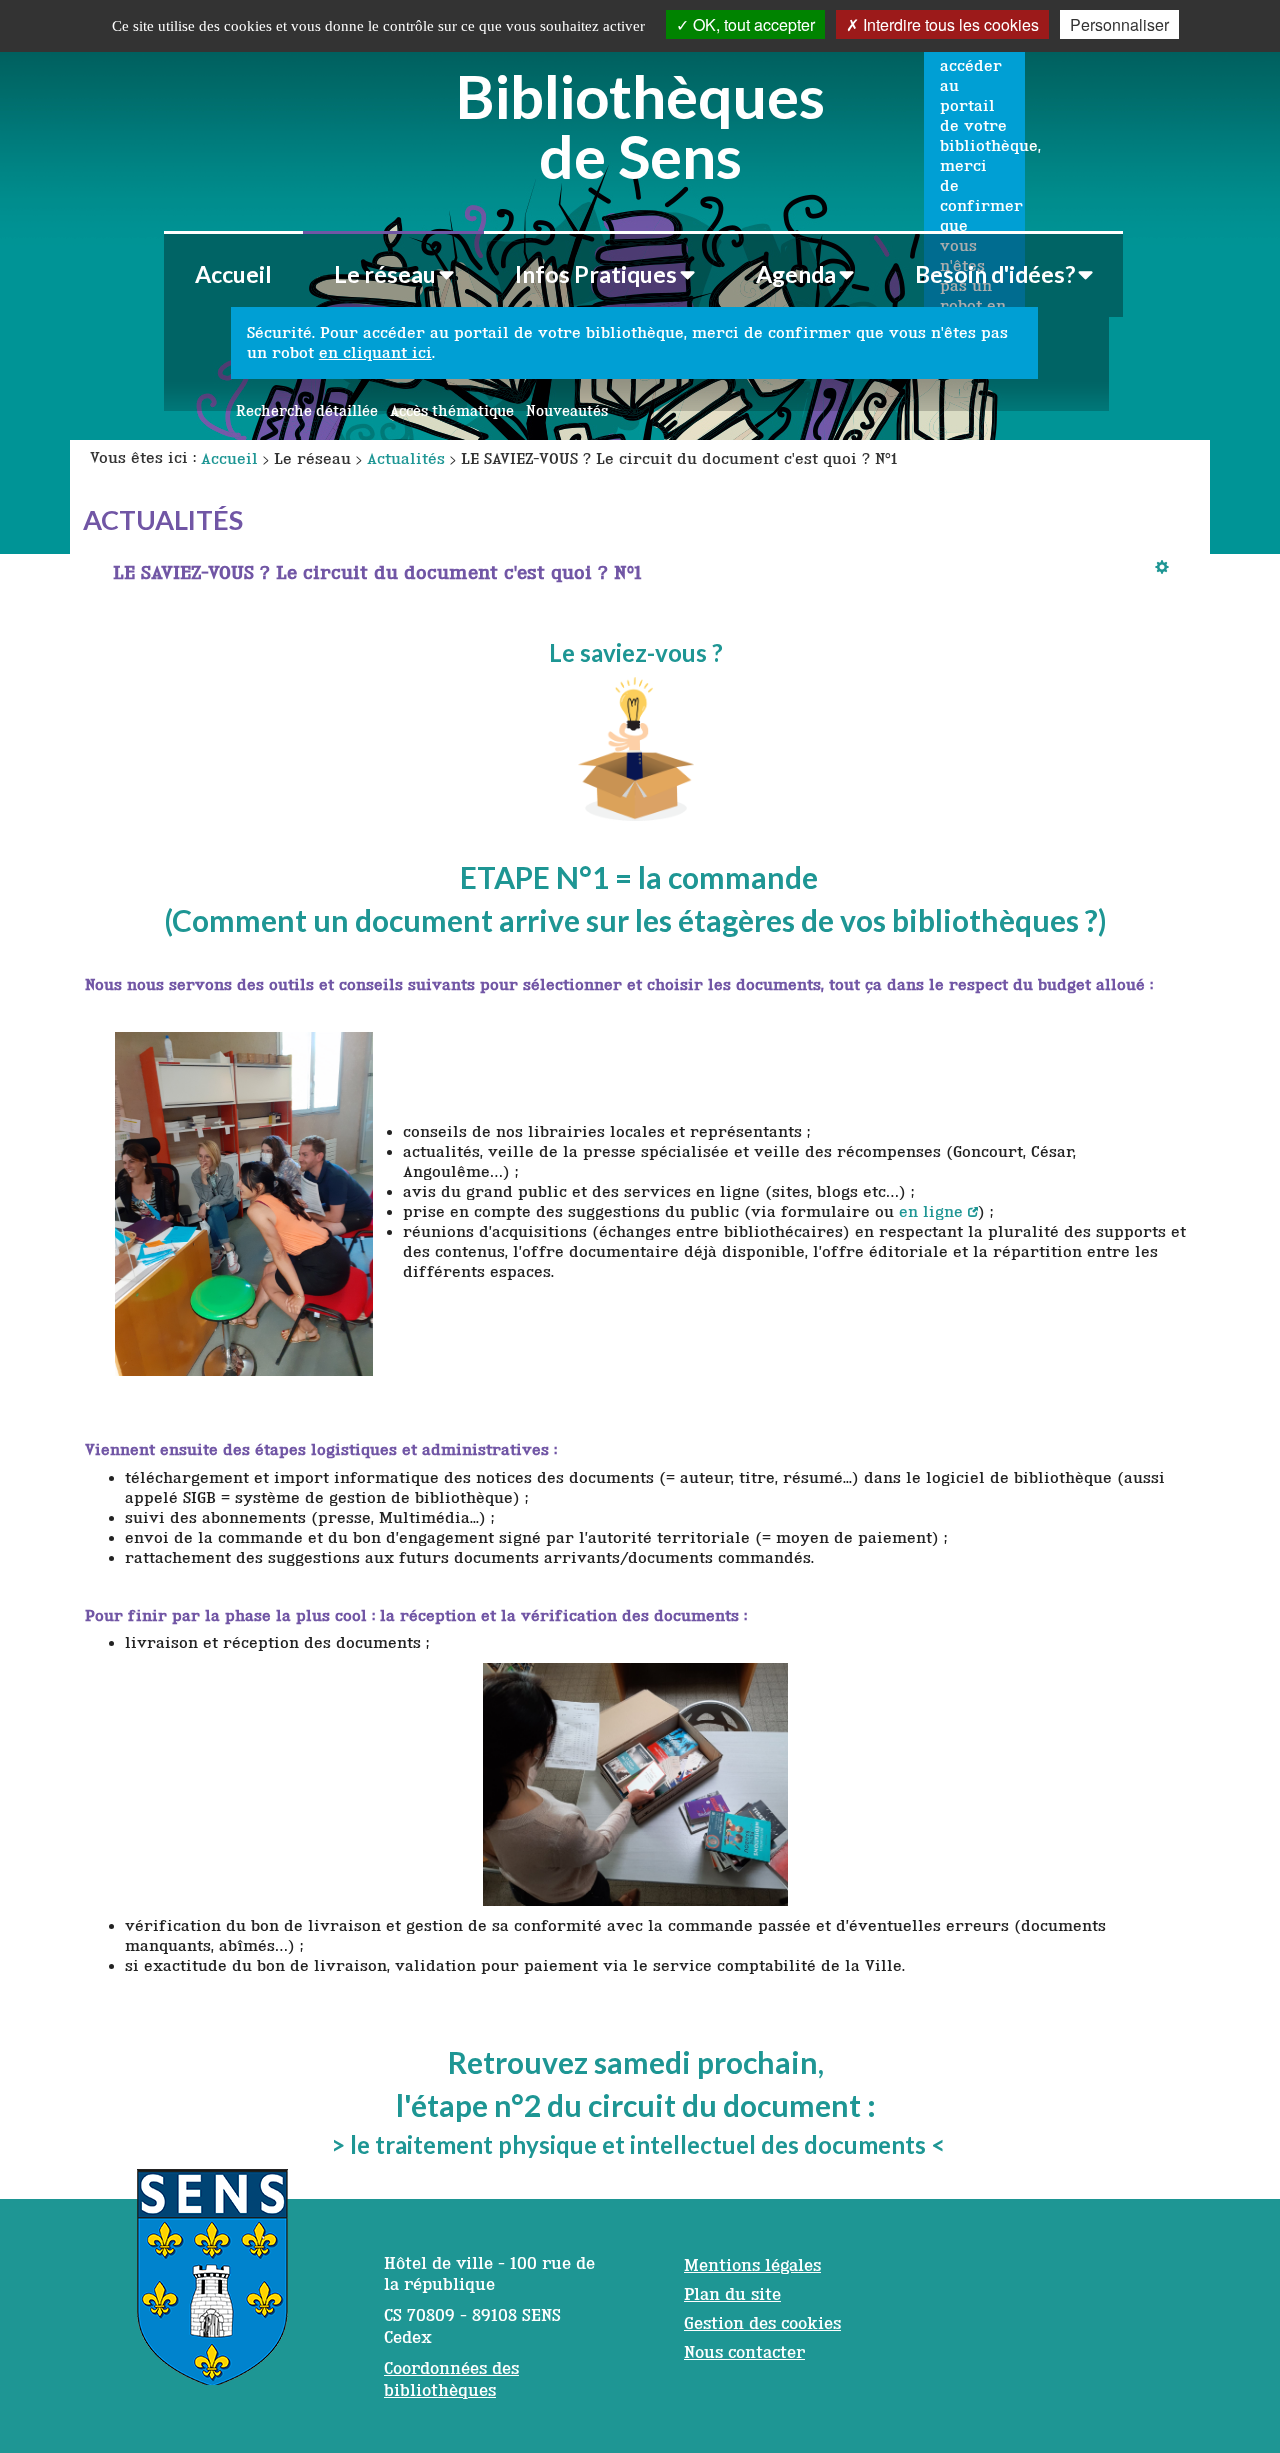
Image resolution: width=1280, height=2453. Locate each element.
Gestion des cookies (762, 2323)
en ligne (931, 1211)
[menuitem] (233, 274)
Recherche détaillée (307, 411)
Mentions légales (752, 2265)
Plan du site (732, 2294)
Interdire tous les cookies (949, 24)
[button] (393, 274)
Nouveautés (567, 411)
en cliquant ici (375, 352)
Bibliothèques (640, 123)
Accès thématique (452, 411)
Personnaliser (1119, 24)
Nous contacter (744, 2352)
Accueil (233, 274)
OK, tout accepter (752, 24)
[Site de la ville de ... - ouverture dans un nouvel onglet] (212, 2287)
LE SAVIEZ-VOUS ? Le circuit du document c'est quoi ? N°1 (377, 572)
